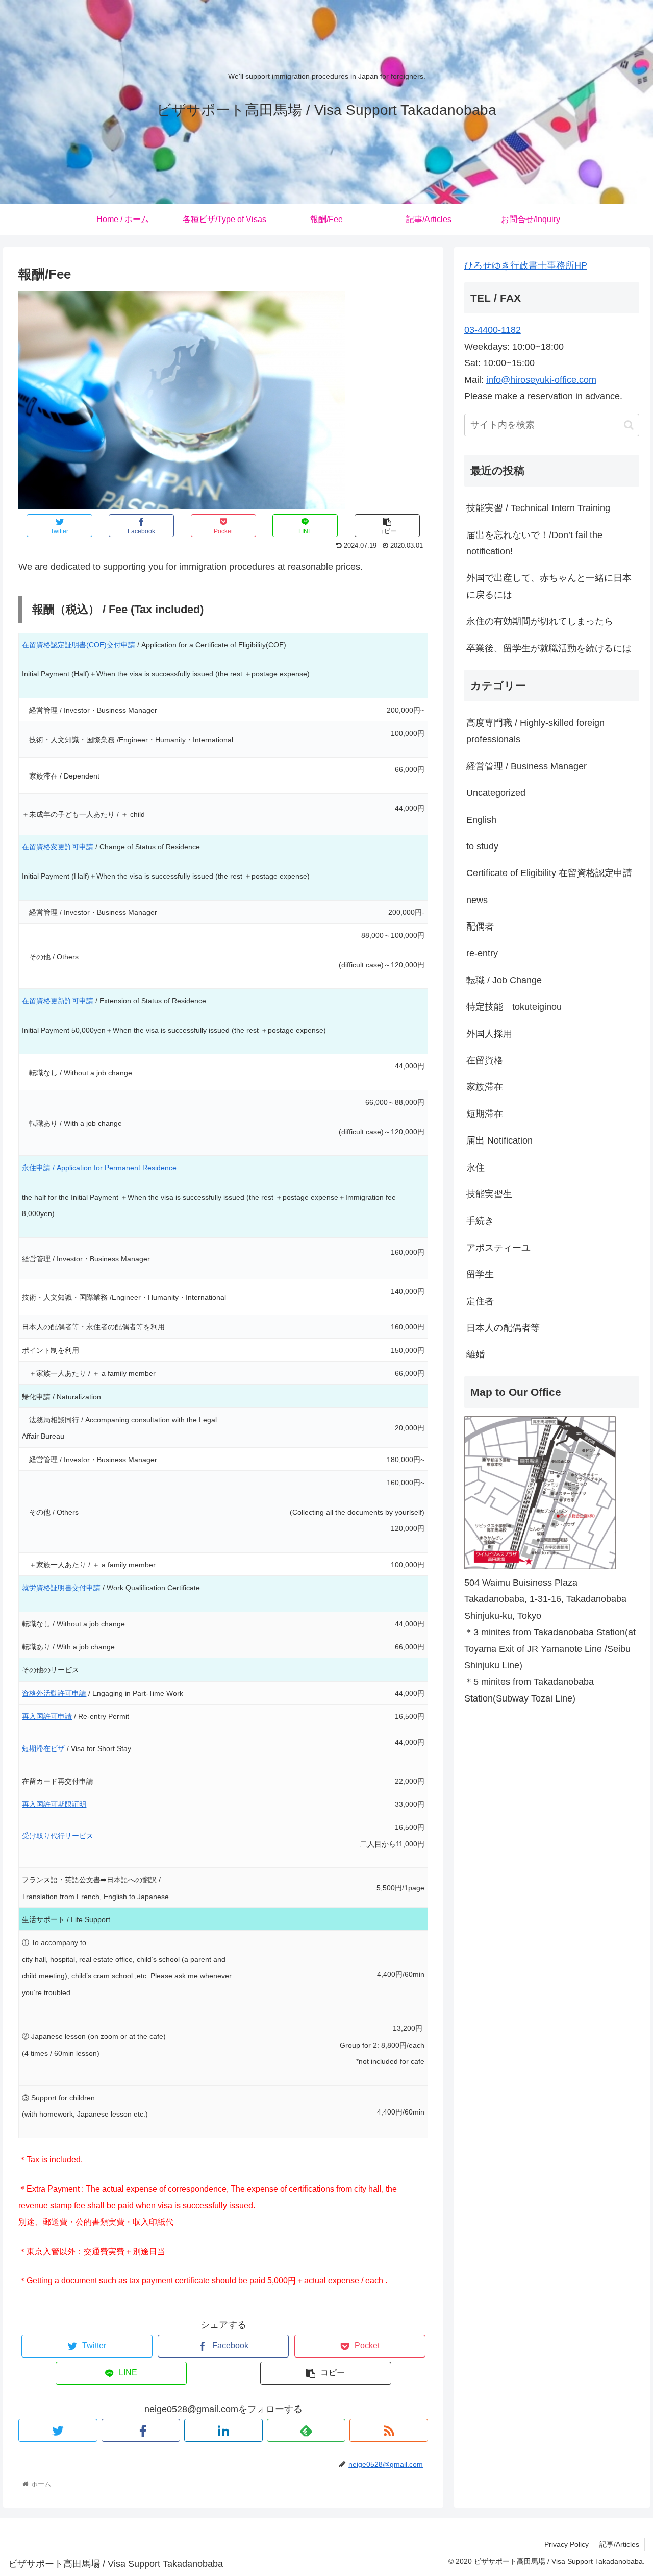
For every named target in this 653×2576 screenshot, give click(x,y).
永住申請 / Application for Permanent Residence (99, 1168)
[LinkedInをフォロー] (223, 2430)
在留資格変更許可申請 (58, 847)
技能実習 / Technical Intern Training (538, 508)
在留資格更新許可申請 (58, 1001)
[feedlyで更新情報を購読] (306, 2430)
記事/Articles (619, 2544)
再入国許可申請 (47, 1716)
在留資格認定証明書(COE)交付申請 (79, 645)
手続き (480, 1221)
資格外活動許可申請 (54, 1693)
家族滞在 (485, 1087)
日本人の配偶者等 (503, 1328)
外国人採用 (489, 1034)
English (481, 820)
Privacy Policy (567, 2544)
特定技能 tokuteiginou (514, 1007)
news (477, 900)
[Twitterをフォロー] (58, 2430)
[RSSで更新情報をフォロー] (389, 2430)
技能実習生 (489, 1194)
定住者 (480, 1301)
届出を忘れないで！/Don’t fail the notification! (534, 543)
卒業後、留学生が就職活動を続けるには (549, 648)
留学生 (480, 1274)
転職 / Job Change (504, 980)
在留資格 (485, 1060)
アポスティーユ (498, 1248)
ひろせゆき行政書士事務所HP (526, 265)
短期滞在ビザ (43, 1748)
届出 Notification (499, 1140)
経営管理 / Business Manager (526, 766)
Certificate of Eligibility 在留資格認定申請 (549, 873)
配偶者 (480, 927)
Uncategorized (496, 793)
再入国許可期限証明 (54, 1804)
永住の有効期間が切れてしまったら (540, 621)
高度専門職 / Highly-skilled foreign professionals (535, 731)
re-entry (482, 954)
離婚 (475, 1354)
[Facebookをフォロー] (141, 2430)
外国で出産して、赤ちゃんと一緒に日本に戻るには (549, 587)
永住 (475, 1168)
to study (482, 846)
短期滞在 (485, 1114)
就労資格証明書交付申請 (62, 1588)
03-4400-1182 (493, 330)
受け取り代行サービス (58, 1836)
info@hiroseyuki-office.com (541, 380)
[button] (629, 425)
